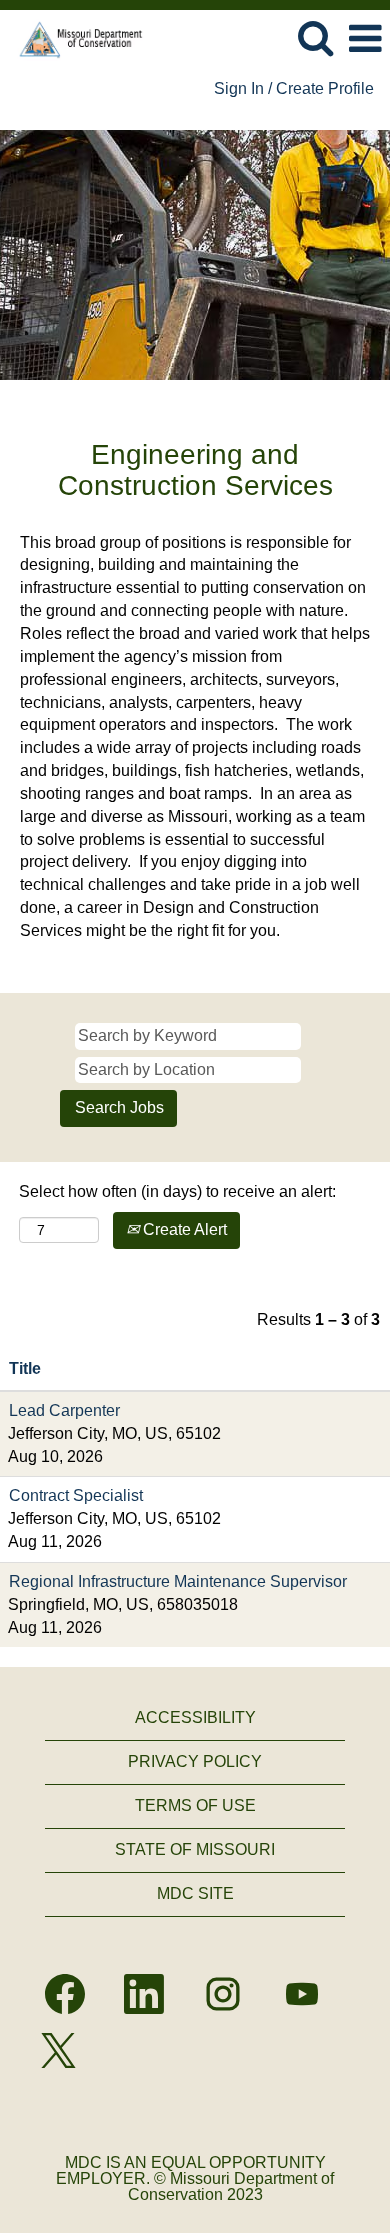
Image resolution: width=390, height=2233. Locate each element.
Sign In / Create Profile (294, 88)
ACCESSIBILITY (195, 1717)
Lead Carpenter (64, 1410)
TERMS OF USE (195, 1805)
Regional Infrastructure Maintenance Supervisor (178, 1581)
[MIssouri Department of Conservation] (74, 37)
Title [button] (25, 1368)
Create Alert (183, 1229)
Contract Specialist (76, 1495)
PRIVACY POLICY (195, 1761)
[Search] (315, 38)
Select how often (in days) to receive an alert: (177, 1191)
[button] (365, 39)
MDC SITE (195, 1893)
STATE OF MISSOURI (195, 1849)
